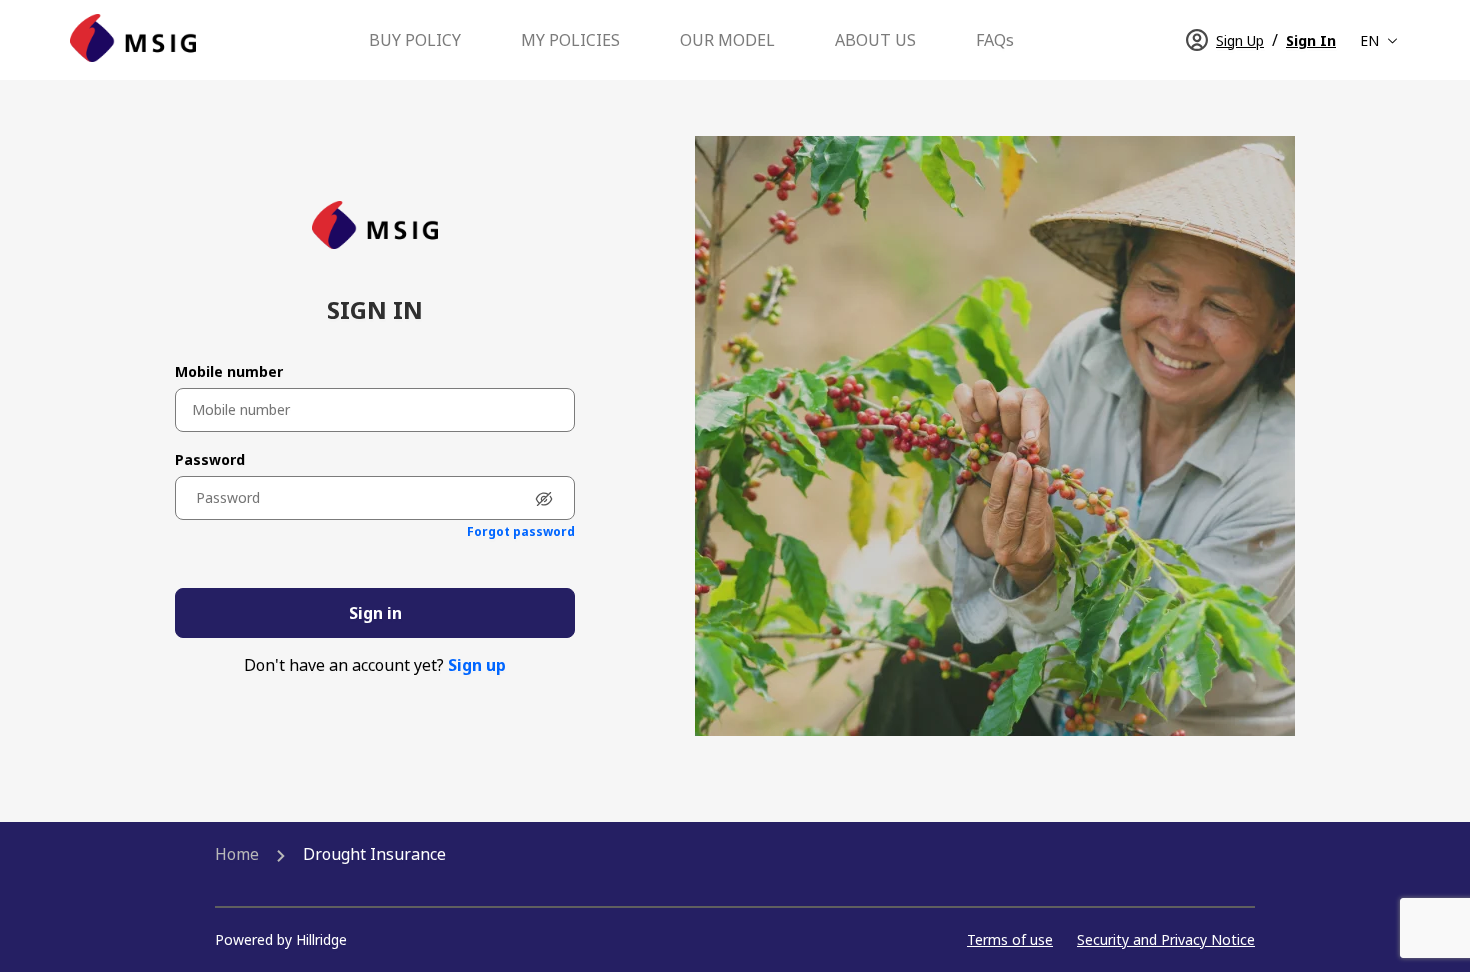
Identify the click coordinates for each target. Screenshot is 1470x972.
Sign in (375, 613)
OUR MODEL (727, 40)
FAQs (995, 40)
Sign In (1311, 40)
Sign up (477, 665)
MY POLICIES (570, 40)
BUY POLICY (415, 40)
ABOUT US (875, 40)
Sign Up (1240, 40)
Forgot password (521, 532)
